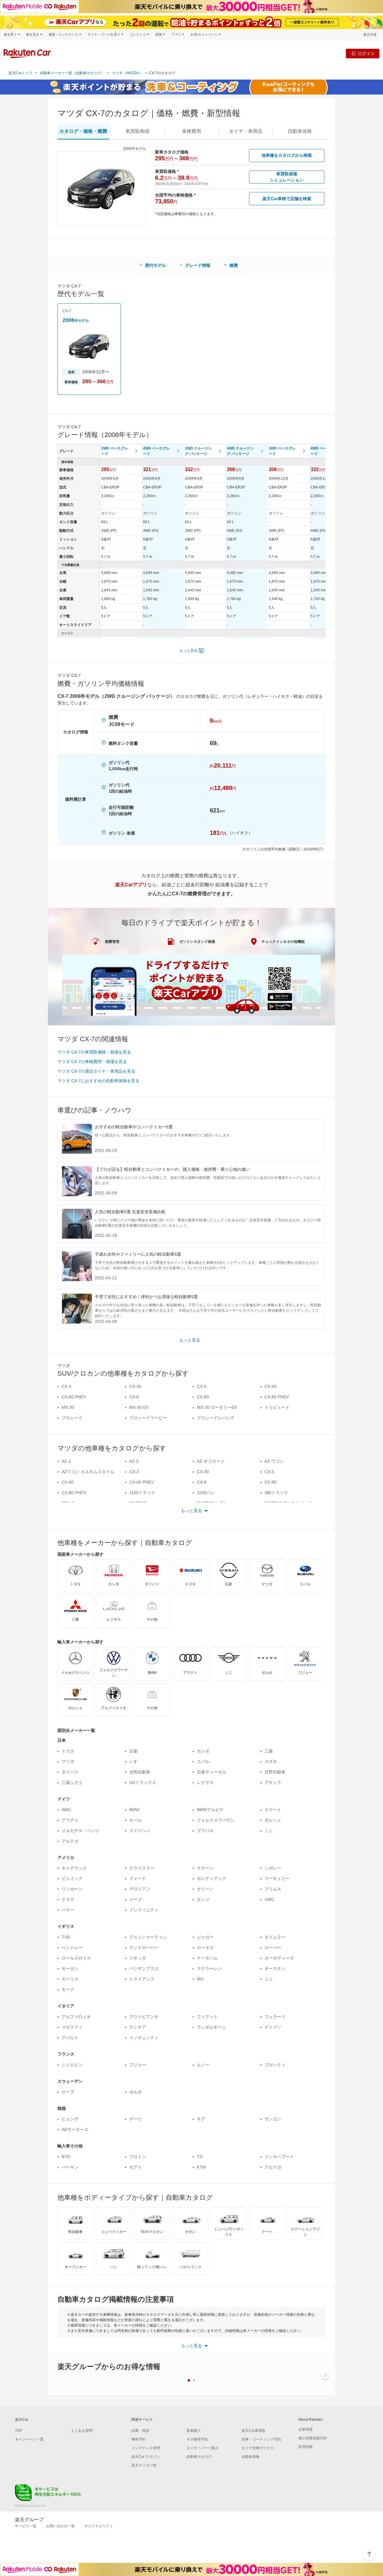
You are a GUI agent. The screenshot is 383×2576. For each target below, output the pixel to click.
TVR (66, 1937)
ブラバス (205, 1831)
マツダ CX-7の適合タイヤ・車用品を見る (96, 1071)
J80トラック (276, 1493)
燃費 (234, 265)
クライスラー (142, 1868)
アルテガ (70, 1841)
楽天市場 (370, 35)
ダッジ (203, 1899)
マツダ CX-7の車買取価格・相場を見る (94, 1052)
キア (201, 2119)
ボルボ (136, 2092)
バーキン (70, 2167)
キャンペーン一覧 (29, 2439)
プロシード (72, 1418)
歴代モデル (156, 265)
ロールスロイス (76, 1958)
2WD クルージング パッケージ (198, 451)
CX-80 (203, 1397)
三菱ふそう (72, 1782)
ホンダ (203, 1751)
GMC (269, 1899)
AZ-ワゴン (274, 1461)
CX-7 (67, 311)
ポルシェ (273, 1820)
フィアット (207, 2017)
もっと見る (189, 651)
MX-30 (68, 1407)
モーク (68, 1989)
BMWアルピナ (210, 1810)
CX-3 (66, 1386)
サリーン (205, 1889)
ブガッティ (275, 2065)
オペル (136, 1820)
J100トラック (142, 1493)
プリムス (273, 1889)
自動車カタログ (199, 2457)
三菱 (269, 1751)
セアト (136, 2167)
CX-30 (135, 1386)
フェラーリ (275, 2017)
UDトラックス (143, 1782)
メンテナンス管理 (146, 2448)
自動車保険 (250, 2457)
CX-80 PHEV (277, 1397)
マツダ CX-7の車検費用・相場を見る (92, 1062)
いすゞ (136, 1762)
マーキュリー (277, 1878)
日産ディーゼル (212, 1772)
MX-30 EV (139, 1407)
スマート (273, 1810)
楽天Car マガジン (146, 2457)
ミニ (269, 1831)
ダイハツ (70, 1772)
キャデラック (74, 1868)
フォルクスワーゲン (216, 1820)
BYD (66, 2157)
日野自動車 (275, 1772)
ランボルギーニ (212, 2027)
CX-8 (134, 1397)
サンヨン (273, 2119)
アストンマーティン (148, 1937)
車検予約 (139, 2439)
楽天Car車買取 (253, 2431)
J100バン (206, 1493)
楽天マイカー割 (144, 2465)
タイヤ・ (246, 131)
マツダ (68, 1762)
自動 (300, 131)
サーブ (68, 2092)
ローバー (273, 1948)
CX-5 (202, 1386)
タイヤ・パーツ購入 (203, 2448)
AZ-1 (66, 1461)
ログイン (366, 53)
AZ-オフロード (211, 1461)
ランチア (138, 2027)
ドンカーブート (279, 2157)
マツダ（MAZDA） (127, 73)
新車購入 (194, 2431)
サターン (205, 1868)
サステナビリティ (99, 2526)
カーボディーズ (279, 1958)
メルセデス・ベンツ (80, 1831)
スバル (203, 1762)
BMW (134, 1810)
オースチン (275, 1968)
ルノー (203, 2065)
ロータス (205, 1948)
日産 (133, 1751)
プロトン (138, 2157)
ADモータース (75, 2129)
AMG (66, 1810)
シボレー (273, 1868)
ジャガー (205, 1937)
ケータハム (207, 1958)
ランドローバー (144, 1948)
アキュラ (273, 1782)
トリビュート (277, 1407)
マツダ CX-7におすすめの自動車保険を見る (98, 1081)
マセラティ (72, 2027)
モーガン (70, 1968)
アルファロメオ (76, 2017)
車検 (191, 131)
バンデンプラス (144, 1968)
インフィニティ (144, 1910)
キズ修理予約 (197, 2439)
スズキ (271, 1762)
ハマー (68, 1910)
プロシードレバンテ (216, 1418)
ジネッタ (138, 1958)
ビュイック (72, 1878)
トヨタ (68, 1751)
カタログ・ (83, 131)
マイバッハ (140, 1831)
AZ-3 (134, 1461)
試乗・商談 (140, 2431)
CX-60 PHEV (74, 1397)
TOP (19, 2431)
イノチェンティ (144, 2038)
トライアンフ (142, 1979)
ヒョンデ (70, 2119)
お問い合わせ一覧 (60, 2526)
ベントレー (72, 1948)
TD (200, 2157)
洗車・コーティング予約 (261, 2439)
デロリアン (140, 1889)
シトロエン (72, 2065)
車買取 (137, 131)
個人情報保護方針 (313, 2438)
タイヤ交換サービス (258, 2448)
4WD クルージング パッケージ (240, 451)
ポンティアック (212, 1878)
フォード (138, 1878)
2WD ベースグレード (115, 451)
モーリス (70, 1979)
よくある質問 (82, 2431)
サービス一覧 (26, 2526)
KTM (201, 2167)
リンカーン (72, 1889)
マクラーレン (209, 1968)
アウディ (70, 1820)
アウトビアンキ (144, 2017)
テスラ (68, 1899)
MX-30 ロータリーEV (217, 1407)
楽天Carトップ (20, 73)
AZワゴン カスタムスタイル (88, 1472)
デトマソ (273, 2027)
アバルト (70, 2038)
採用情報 (306, 2447)
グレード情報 (198, 265)
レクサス (205, 1782)
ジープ (136, 1899)
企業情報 (306, 2429)
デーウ (136, 2119)
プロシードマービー (148, 1418)
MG (200, 1979)
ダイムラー (275, 1937)
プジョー (138, 2065)
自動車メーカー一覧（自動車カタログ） (72, 73)
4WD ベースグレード (156, 451)
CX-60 (270, 1386)
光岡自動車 (140, 1772)
